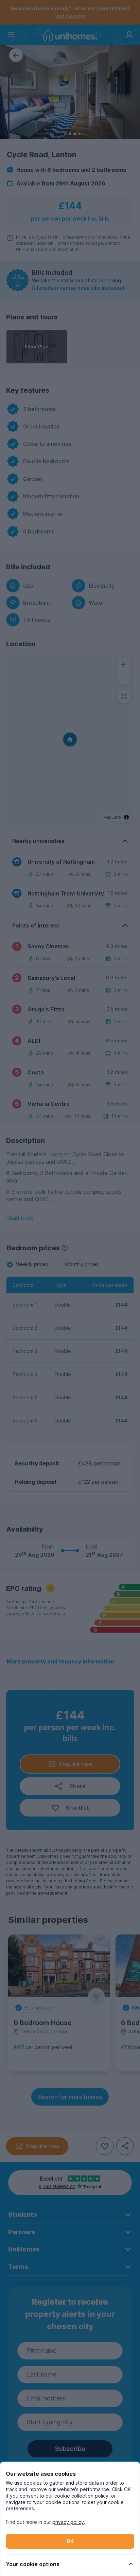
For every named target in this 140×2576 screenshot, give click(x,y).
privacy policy (68, 2522)
